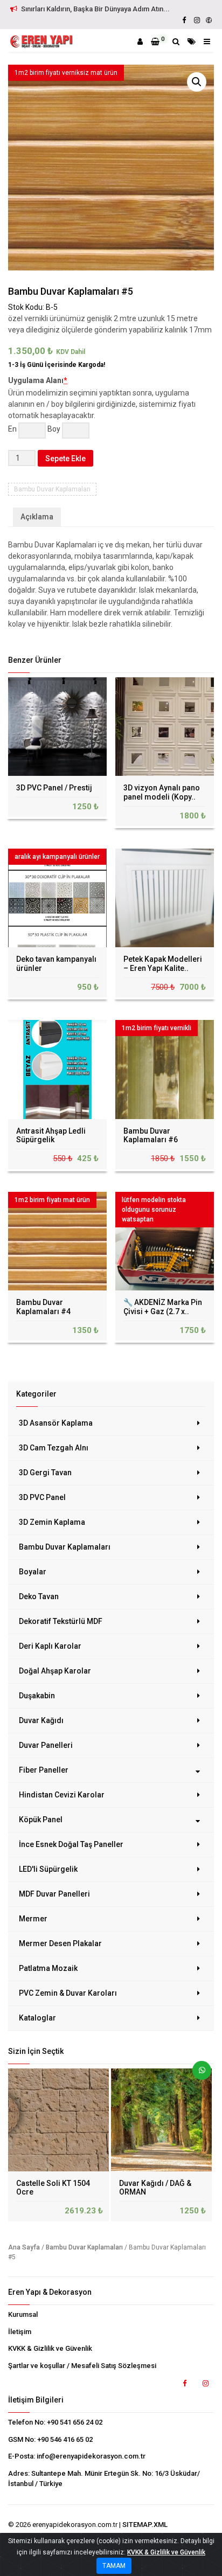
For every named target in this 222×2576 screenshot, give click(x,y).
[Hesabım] (140, 41)
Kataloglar (37, 2018)
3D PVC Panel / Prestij (54, 788)
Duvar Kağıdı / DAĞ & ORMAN (155, 2188)
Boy (54, 429)
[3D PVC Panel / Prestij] (57, 727)
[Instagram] (197, 20)
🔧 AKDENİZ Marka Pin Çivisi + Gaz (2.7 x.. (163, 1307)
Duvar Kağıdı (41, 1720)
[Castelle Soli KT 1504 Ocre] (60, 2120)
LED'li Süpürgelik (48, 1869)
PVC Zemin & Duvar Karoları (68, 1993)
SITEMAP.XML (145, 2525)
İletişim (20, 2332)
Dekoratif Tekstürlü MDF (61, 1621)
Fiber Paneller (44, 1770)
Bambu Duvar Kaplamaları (65, 1547)
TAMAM (114, 2566)
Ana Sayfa (24, 2247)
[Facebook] (184, 20)
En (12, 429)
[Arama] (176, 41)
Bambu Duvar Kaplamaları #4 (43, 1307)
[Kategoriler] (192, 41)
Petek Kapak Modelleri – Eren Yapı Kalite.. (163, 964)
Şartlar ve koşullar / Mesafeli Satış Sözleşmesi (82, 2366)
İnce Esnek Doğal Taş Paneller (71, 1844)
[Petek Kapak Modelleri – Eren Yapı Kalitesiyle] (165, 898)
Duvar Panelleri (46, 1745)
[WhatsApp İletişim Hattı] (198, 2074)
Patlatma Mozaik (48, 1968)
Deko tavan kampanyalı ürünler (56, 964)
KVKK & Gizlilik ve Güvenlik (50, 2348)
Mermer (33, 1919)
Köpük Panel (41, 1820)
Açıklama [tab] (37, 517)
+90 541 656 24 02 (75, 2422)
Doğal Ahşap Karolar (55, 1671)
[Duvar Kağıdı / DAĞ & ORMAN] (162, 2120)
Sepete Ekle (65, 459)
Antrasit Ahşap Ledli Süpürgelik (51, 1136)
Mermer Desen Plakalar (60, 1943)
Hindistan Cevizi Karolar (62, 1795)
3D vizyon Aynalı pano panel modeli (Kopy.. (162, 792)
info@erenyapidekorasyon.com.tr (91, 2456)
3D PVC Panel (42, 1497)
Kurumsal (23, 2314)
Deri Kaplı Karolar (50, 1646)
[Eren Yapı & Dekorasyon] (41, 41)
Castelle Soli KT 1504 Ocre (53, 2188)
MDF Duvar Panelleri (54, 1894)
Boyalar (33, 1572)
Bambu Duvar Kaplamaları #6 (151, 1136)
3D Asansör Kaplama (56, 1423)
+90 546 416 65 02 (65, 2439)
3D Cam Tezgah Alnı (54, 1448)
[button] (197, 82)
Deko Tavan (39, 1596)
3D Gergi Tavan (45, 1473)
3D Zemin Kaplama (52, 1522)
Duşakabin (37, 1696)
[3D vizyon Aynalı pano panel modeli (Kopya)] (165, 727)
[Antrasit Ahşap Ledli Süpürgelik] (57, 1069)
